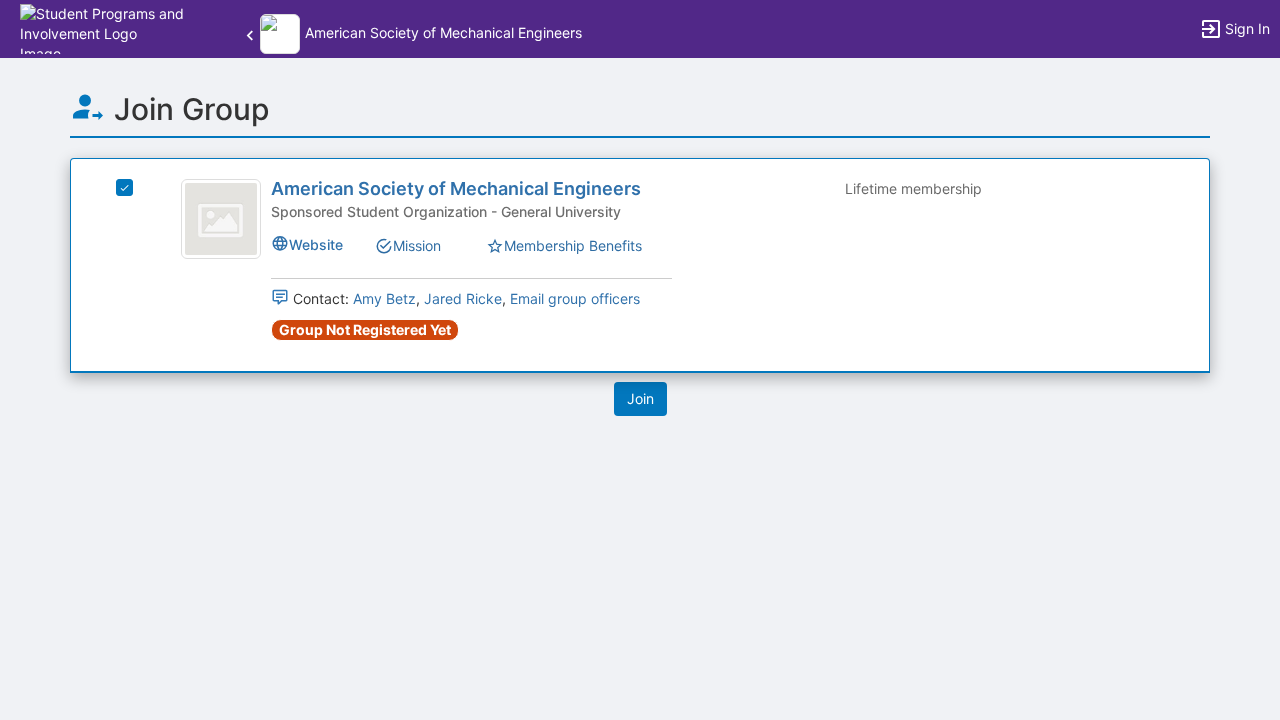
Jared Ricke (463, 298)
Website (316, 244)
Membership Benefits (573, 245)
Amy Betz (384, 298)
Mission (417, 245)
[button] (102, 27)
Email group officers (575, 298)
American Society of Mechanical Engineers (456, 188)
